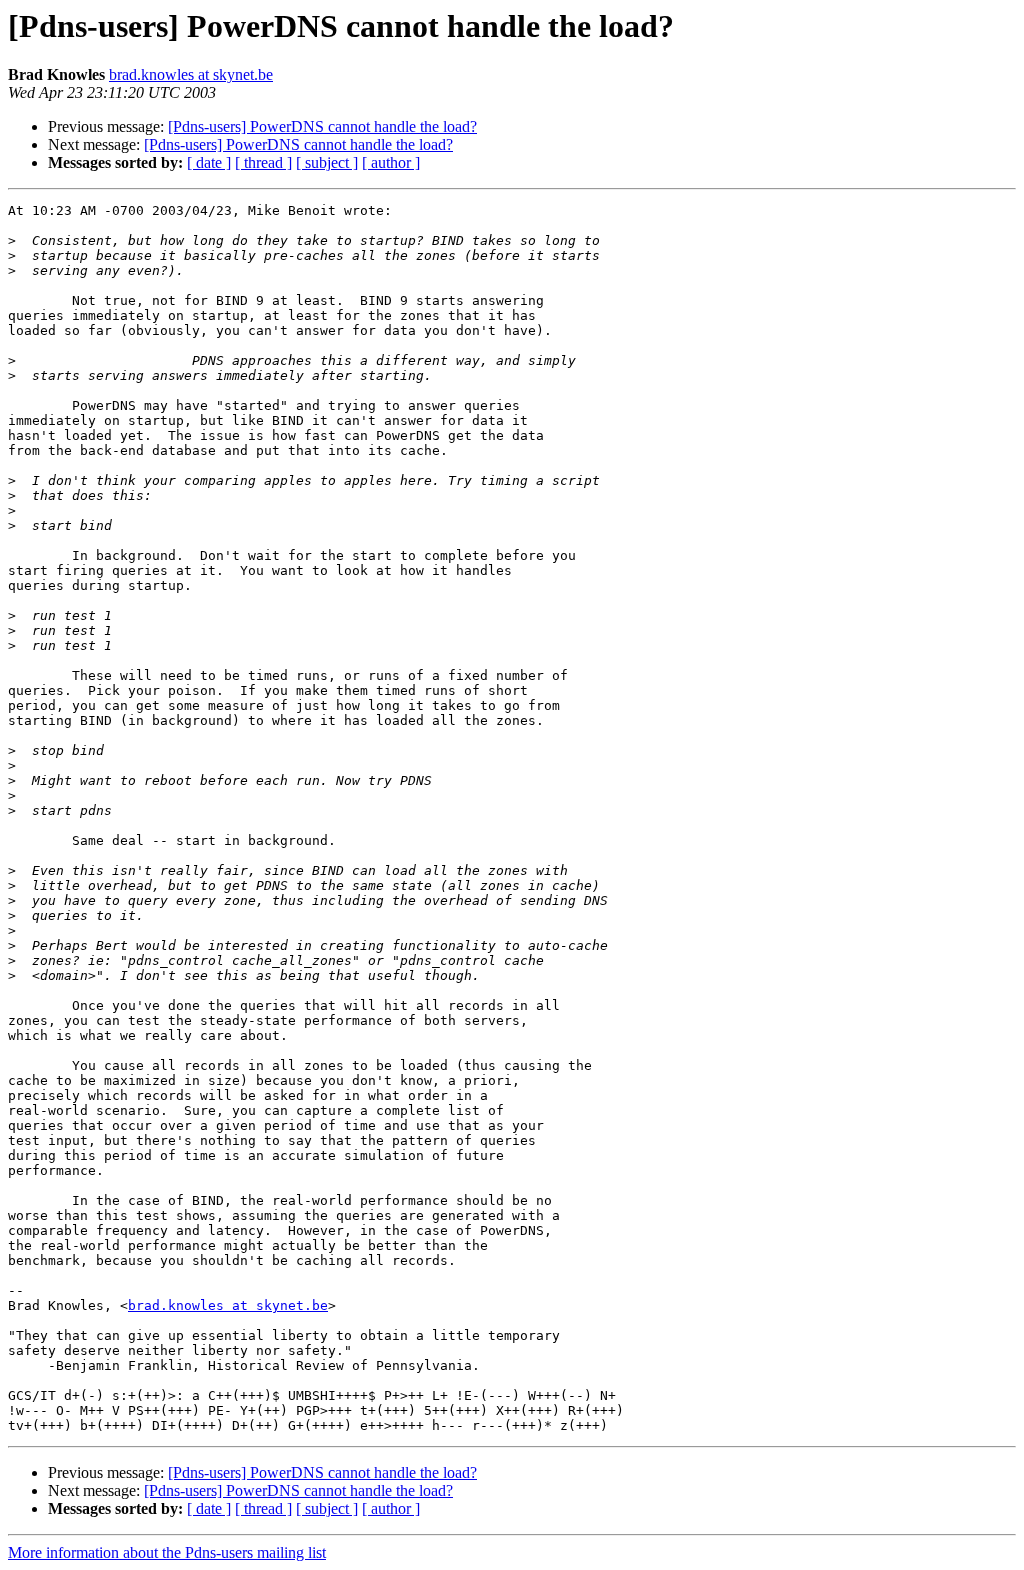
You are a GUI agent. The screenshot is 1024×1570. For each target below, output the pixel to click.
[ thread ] (263, 162)
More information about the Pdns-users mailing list (167, 1552)
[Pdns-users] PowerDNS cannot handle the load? (322, 126)
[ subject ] (327, 162)
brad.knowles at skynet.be (191, 74)
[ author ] (391, 162)
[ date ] (209, 162)
